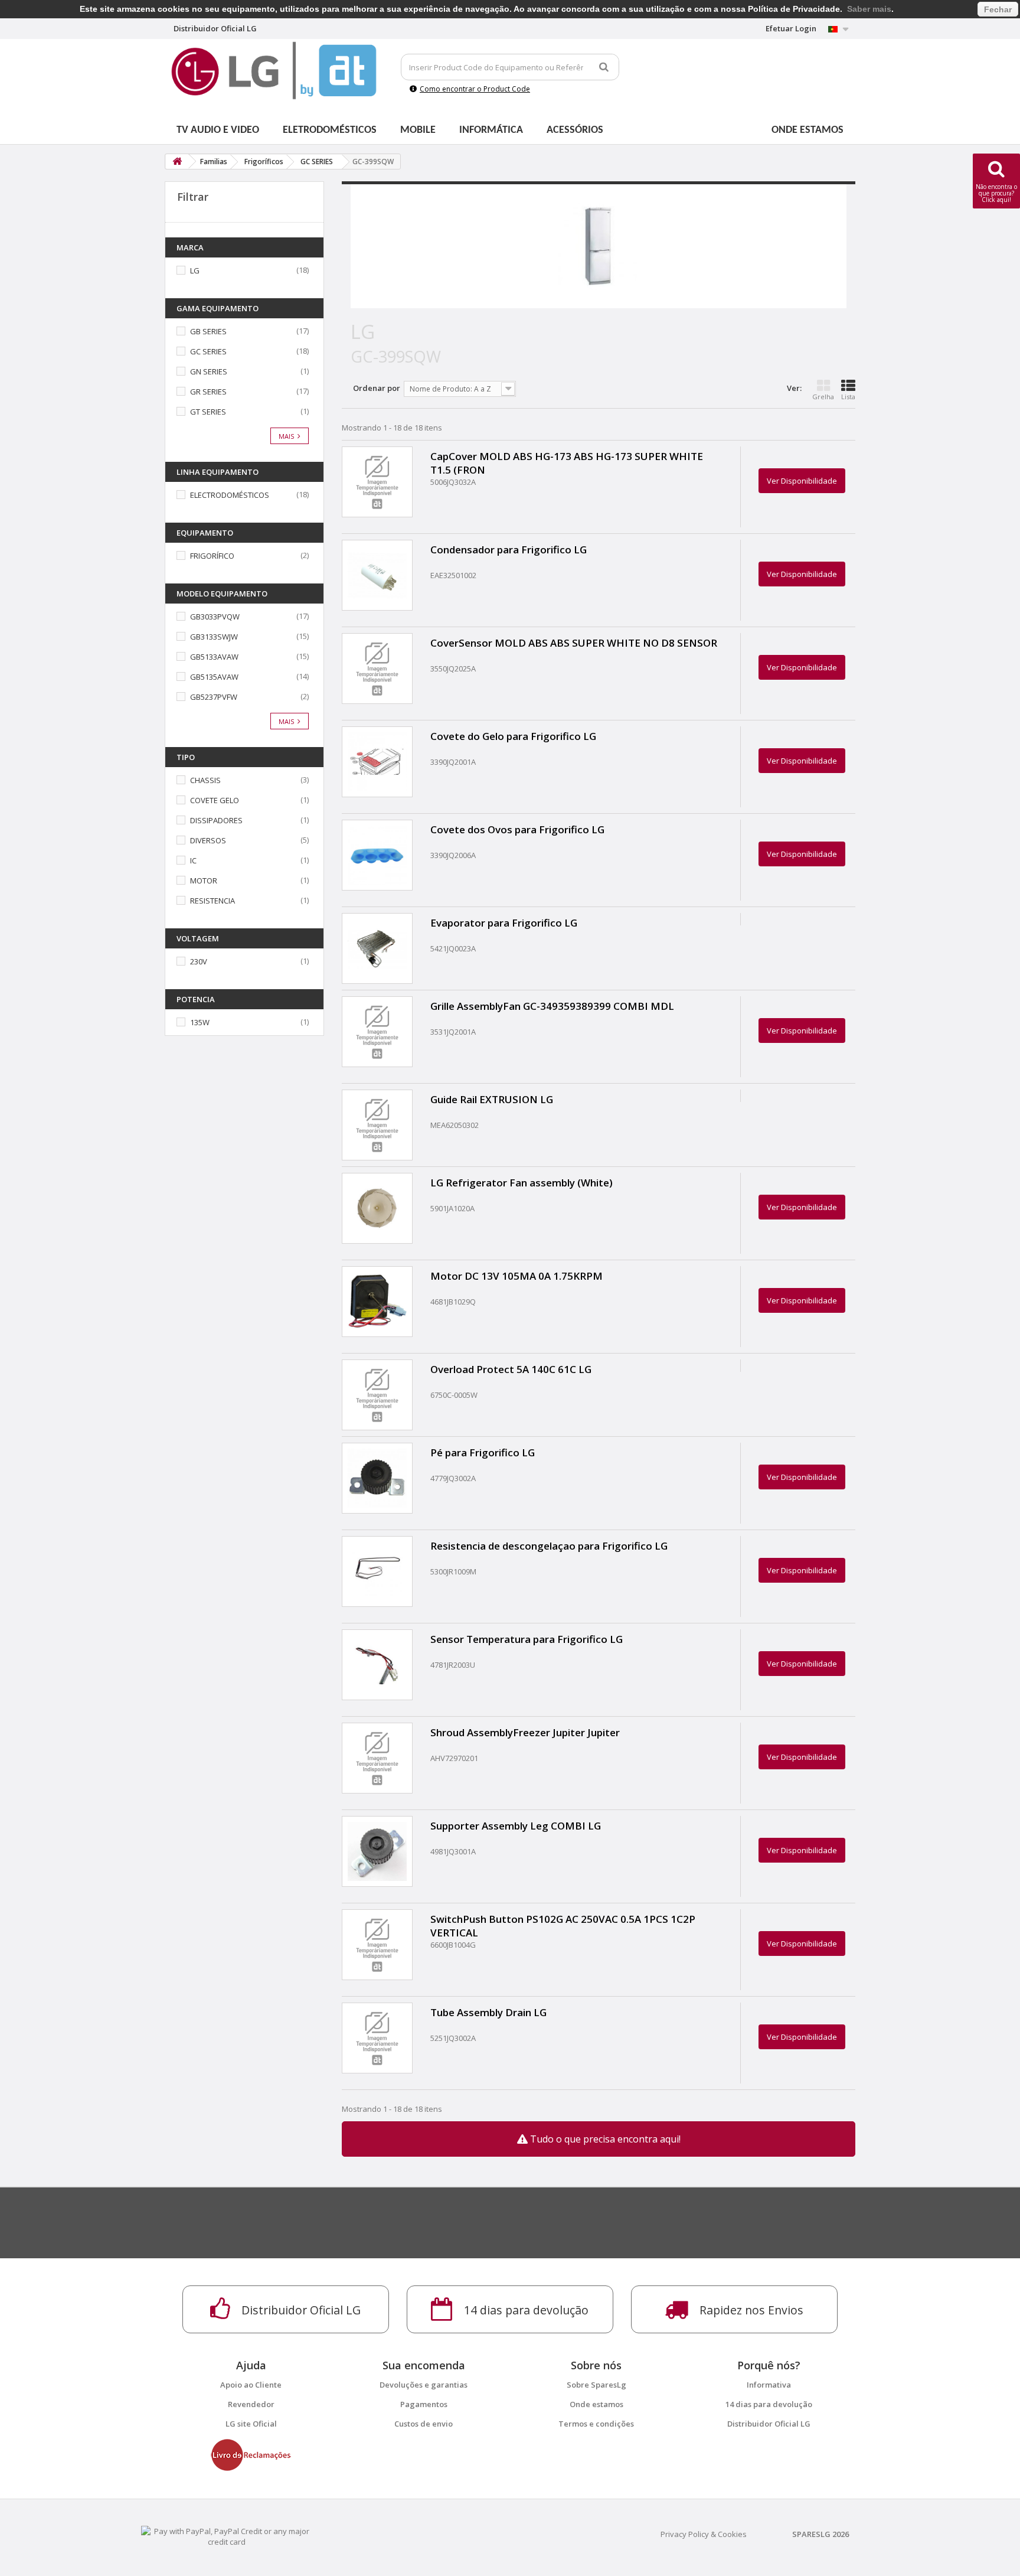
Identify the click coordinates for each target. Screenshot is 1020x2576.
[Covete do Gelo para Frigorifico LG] (377, 762)
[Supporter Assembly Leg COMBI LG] (377, 1851)
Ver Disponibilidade (802, 481)
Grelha (823, 397)
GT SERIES (208, 412)
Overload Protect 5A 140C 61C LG (511, 1369)
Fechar (998, 9)
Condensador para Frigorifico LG (509, 550)
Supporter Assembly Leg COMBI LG (516, 1826)
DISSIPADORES (216, 820)
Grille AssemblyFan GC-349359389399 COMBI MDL (552, 1006)
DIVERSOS (208, 840)
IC (193, 860)
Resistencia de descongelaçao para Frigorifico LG (549, 1546)
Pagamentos (424, 2404)
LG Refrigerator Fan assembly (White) (522, 1183)
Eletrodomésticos (330, 130)
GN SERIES (209, 371)
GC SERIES (208, 351)
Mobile (418, 130)
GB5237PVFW (214, 697)
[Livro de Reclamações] (251, 2454)
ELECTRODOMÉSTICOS (230, 495)
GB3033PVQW (215, 617)
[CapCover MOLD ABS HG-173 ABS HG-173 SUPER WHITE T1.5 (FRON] (377, 482)
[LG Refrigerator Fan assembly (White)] (377, 1208)
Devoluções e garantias (424, 2385)
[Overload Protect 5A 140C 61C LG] (377, 1395)
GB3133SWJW (214, 637)
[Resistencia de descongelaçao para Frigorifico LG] (377, 1571)
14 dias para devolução (769, 2404)
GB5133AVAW (214, 657)
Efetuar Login (791, 28)
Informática (491, 130)
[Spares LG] (274, 71)
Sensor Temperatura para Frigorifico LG (527, 1639)
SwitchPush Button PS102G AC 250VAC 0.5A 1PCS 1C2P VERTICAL (563, 1926)
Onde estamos (807, 130)
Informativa (769, 2385)
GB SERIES (208, 331)
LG (195, 270)
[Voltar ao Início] (177, 162)
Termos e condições (596, 2424)
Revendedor (251, 2404)
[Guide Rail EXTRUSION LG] (377, 1125)
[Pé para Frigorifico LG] (377, 1478)
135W (200, 1022)
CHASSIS (205, 780)
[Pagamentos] (227, 2535)
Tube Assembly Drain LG (488, 2012)
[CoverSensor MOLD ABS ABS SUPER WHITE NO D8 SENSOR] (377, 669)
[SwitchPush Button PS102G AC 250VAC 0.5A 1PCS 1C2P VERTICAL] (377, 1945)
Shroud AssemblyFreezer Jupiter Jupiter (525, 1732)
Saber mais (869, 9)
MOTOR (204, 881)
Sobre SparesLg (596, 2385)
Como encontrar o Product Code (475, 89)
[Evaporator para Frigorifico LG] (377, 948)
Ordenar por (377, 388)
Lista (848, 397)
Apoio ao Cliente (251, 2385)
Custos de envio (424, 2424)
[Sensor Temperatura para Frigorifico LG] (377, 1665)
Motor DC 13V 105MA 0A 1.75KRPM (516, 1276)
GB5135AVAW (214, 677)
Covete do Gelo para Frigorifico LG (513, 736)
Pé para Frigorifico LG (483, 1452)
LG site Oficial (251, 2424)
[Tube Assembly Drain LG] (377, 2038)
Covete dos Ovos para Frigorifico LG (517, 829)
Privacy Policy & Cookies (704, 2534)
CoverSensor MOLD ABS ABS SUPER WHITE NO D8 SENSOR (574, 643)
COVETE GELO (215, 800)
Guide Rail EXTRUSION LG (492, 1099)
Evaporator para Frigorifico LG (504, 923)
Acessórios (575, 130)
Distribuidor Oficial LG (769, 2424)
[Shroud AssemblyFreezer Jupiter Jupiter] (377, 1758)
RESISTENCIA (212, 901)
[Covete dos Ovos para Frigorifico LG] (377, 855)
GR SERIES (208, 392)
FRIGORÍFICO (212, 556)
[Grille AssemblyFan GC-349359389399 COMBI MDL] (377, 1032)
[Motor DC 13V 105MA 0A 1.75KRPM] (377, 1302)
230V (199, 961)
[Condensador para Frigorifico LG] (377, 575)
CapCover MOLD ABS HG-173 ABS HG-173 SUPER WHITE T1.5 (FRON (567, 463)
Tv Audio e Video (218, 130)
